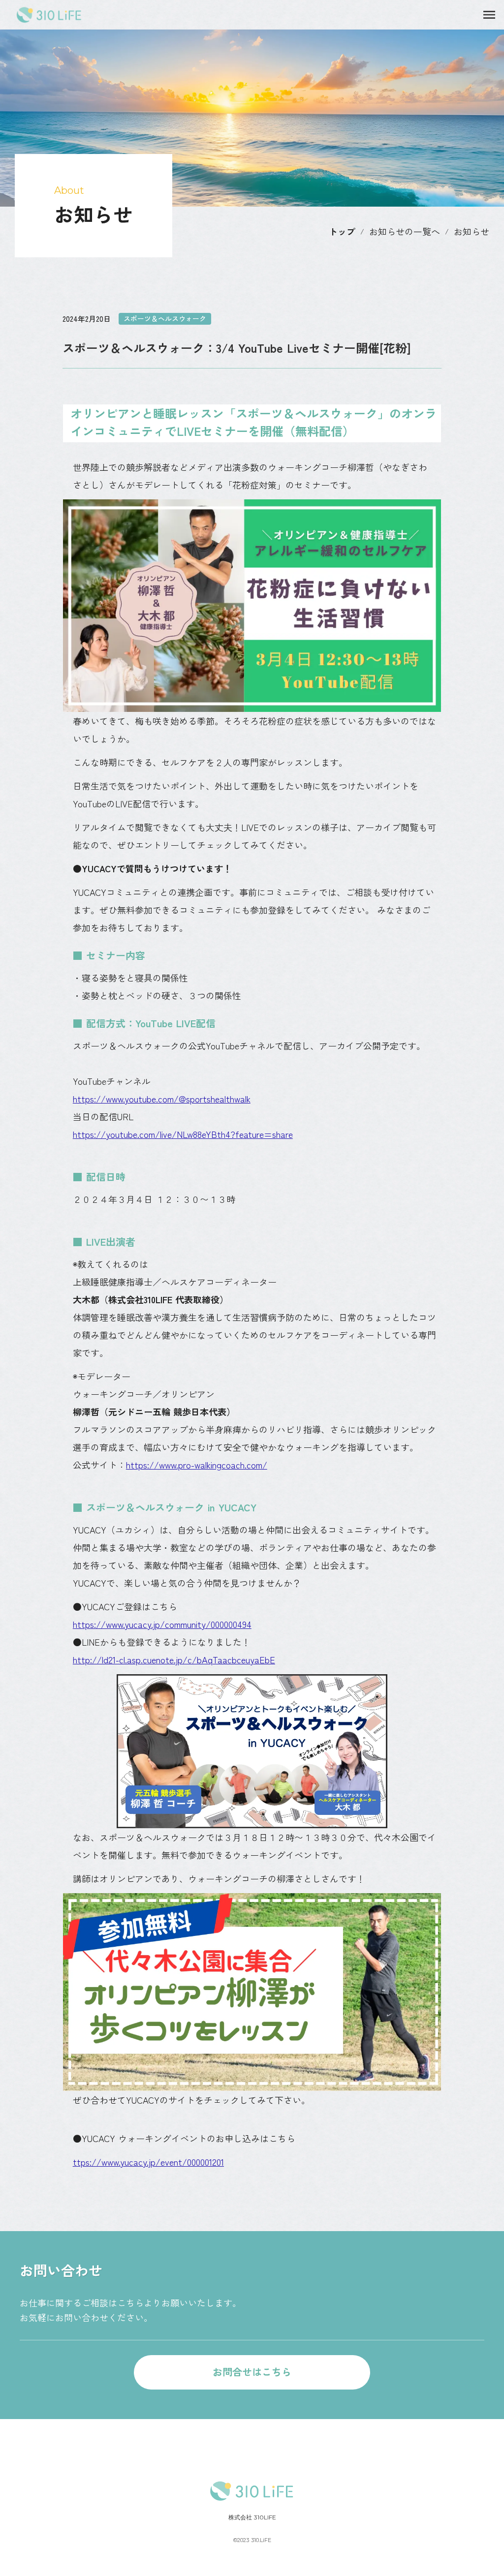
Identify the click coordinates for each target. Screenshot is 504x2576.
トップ (342, 231)
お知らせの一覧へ (405, 231)
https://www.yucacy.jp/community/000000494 (162, 1624)
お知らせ (472, 231)
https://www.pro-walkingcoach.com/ (197, 1465)
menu (489, 15)
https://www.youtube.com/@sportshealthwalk (162, 1099)
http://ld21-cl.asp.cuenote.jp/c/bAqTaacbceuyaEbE (174, 1659)
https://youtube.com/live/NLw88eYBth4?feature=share (183, 1134)
